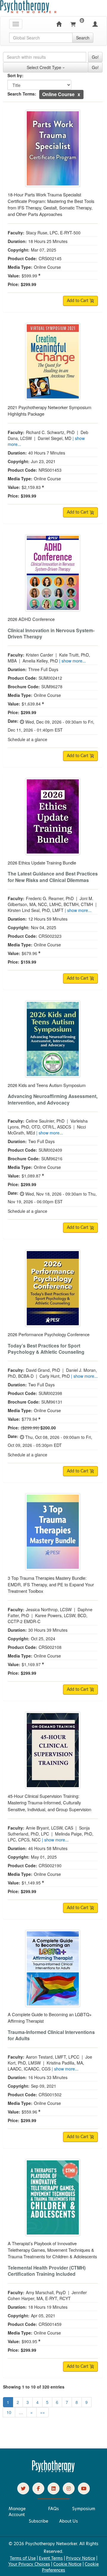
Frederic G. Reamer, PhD (50, 898)
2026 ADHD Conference (31, 619)
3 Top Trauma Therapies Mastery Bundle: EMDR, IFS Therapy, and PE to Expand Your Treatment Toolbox (51, 1584)
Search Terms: (22, 94)
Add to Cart (78, 301)
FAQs (53, 2509)
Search (83, 38)
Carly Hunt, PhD (55, 1376)
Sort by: (15, 75)
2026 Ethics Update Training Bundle (42, 863)
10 (9, 2412)
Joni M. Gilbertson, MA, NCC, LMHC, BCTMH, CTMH (51, 901)
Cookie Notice (67, 2564)
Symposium (84, 2509)
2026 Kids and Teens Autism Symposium (47, 1085)
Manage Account (17, 2512)
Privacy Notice (81, 2558)
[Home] (59, 24)
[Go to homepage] (53, 2471)
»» (43, 2412)
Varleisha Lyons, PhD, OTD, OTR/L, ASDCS (48, 1124)
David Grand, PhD (43, 1370)
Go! (95, 57)
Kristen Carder (40, 655)
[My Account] (95, 24)
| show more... (73, 661)
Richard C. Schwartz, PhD (50, 432)
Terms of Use (23, 2558)
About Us (69, 2521)
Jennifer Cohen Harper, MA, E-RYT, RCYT (47, 2295)
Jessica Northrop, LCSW (49, 1609)
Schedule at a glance (27, 739)
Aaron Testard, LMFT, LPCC (53, 2057)
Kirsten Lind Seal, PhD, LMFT (36, 910)
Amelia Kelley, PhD (40, 661)
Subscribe (38, 2521)
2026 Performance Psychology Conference (49, 1334)
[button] (79, 94)
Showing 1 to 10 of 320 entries (34, 2387)
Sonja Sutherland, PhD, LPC (49, 1831)
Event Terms (51, 2558)
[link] (23, 2488)
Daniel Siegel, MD (55, 438)
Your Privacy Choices (29, 2564)
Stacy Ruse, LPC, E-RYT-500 (53, 233)
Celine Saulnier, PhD (45, 1121)
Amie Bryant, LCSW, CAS (49, 1828)
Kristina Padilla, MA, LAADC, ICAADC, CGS (46, 2066)
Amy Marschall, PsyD (46, 2292)
